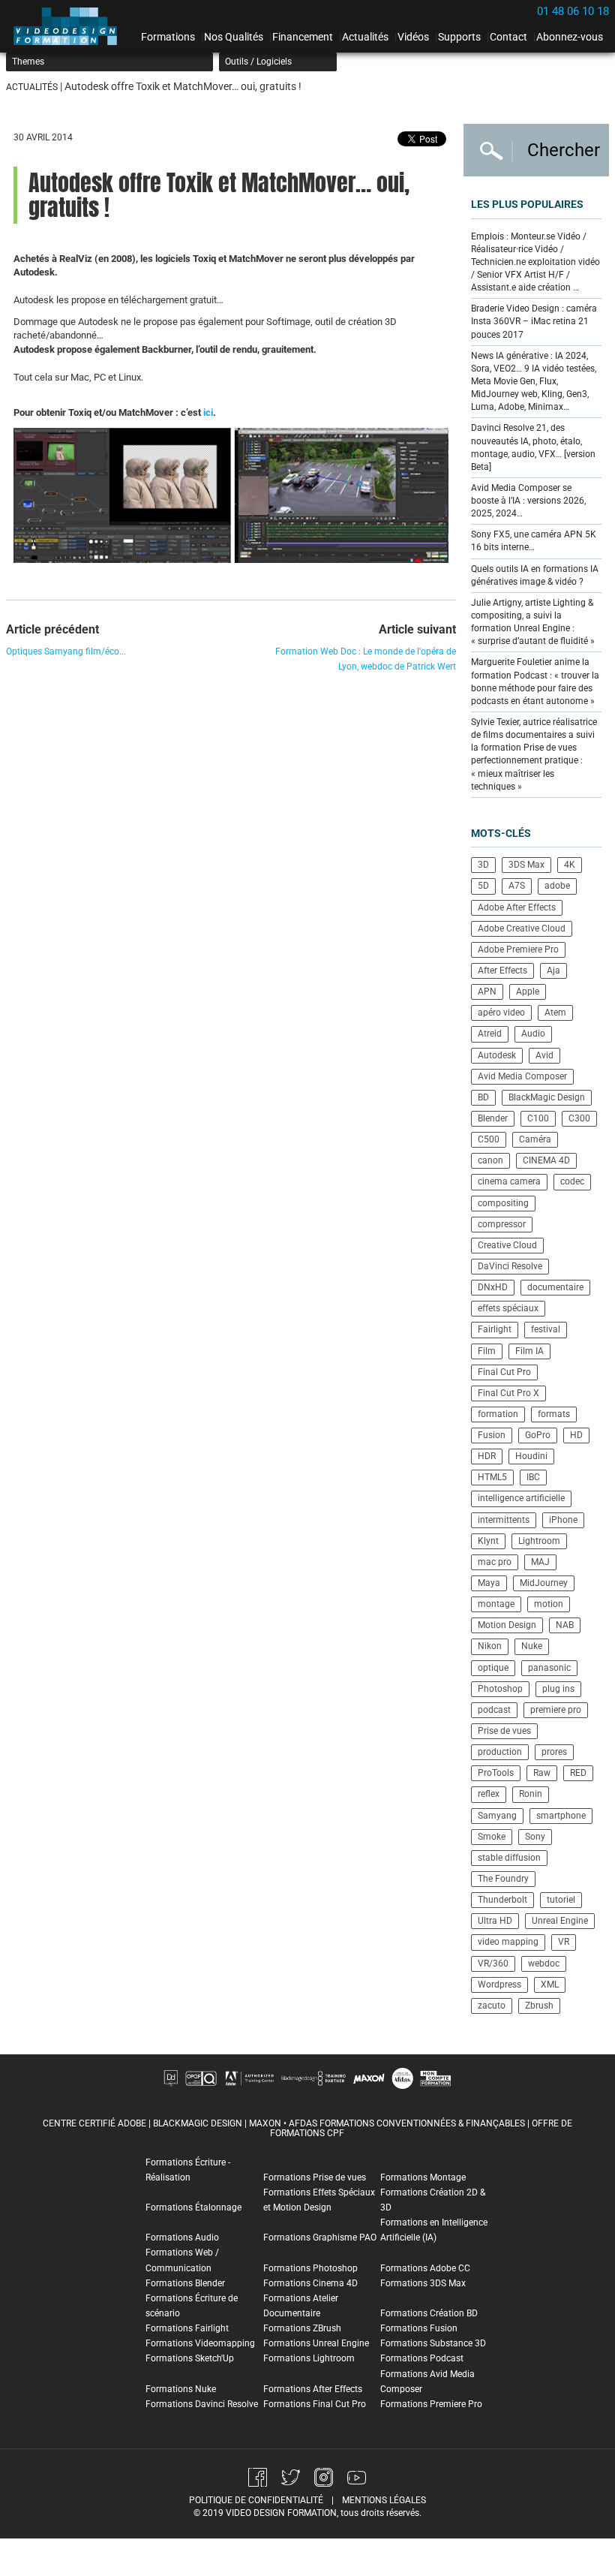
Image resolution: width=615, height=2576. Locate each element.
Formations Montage (423, 2177)
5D (483, 886)
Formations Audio (182, 2237)
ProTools (496, 1773)
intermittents (504, 1520)
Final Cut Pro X (508, 1393)
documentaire (555, 1287)
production (500, 1752)
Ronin (531, 1794)
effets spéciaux (508, 1308)
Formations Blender (185, 2283)
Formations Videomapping (200, 2343)
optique (493, 1668)
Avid (544, 1055)
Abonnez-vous (570, 37)
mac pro (495, 1562)
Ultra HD (495, 1921)
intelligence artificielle (521, 1498)
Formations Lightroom (309, 2358)
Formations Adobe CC (425, 2268)
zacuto (492, 2006)
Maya (489, 1583)
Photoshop (500, 1689)
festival (546, 1329)
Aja (553, 971)
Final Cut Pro (504, 1372)
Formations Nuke (181, 2389)
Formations (168, 37)
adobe (557, 886)
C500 (489, 1139)
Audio (533, 1034)
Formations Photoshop (310, 2268)
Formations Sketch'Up (190, 2358)
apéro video (501, 1013)
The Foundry (503, 1879)
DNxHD (493, 1287)
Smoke (492, 1837)
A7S (517, 886)
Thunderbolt (502, 1900)
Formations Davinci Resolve (202, 2404)
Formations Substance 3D (433, 2343)
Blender (493, 1118)
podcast (494, 1710)
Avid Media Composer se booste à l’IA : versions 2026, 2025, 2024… (528, 501)
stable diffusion (509, 1858)
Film (487, 1351)
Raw (542, 1773)
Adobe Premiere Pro (518, 949)
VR (564, 1942)
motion (549, 1604)
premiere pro (556, 1710)
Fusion (492, 1435)
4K (570, 865)
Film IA (529, 1351)
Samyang (497, 1816)
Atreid (490, 1034)
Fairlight (495, 1329)
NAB (565, 1625)
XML (550, 1985)
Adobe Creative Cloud (522, 928)
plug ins (558, 1689)
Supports (459, 37)
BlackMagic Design (547, 1097)
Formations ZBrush (302, 2328)
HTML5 (492, 1477)
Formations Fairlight (187, 2328)
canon (490, 1160)
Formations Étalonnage (193, 2207)
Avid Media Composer (522, 1076)
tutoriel (561, 1900)
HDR (487, 1456)
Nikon (490, 1646)
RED (578, 1773)
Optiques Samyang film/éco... (66, 652)
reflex (489, 1794)
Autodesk (497, 1055)
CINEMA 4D (546, 1160)
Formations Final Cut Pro (315, 2404)
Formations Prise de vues (315, 2177)
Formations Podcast (422, 2358)
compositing (503, 1203)
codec (572, 1181)
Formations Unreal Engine (316, 2343)
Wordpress (499, 1985)
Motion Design (507, 1625)
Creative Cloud (507, 1245)
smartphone (561, 1816)
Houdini (531, 1456)
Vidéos (413, 37)
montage (496, 1604)
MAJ (540, 1562)
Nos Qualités (234, 37)
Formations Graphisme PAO (320, 2237)
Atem (555, 1013)
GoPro (538, 1435)
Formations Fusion (419, 2328)
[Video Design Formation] (70, 26)
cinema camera (509, 1181)
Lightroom (539, 1541)
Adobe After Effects (517, 907)
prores (554, 1752)
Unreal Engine (560, 1921)
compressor (502, 1224)
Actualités (365, 37)
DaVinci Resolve (510, 1266)
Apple (528, 992)
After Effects (502, 971)
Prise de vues (504, 1731)
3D (483, 865)
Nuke (532, 1646)
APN (487, 992)
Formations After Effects (313, 2389)
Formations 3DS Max (423, 2283)
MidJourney (544, 1583)
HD (576, 1435)
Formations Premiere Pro (431, 2404)
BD (483, 1097)
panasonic (549, 1668)
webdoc (544, 1964)
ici (208, 412)
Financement (303, 37)
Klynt (488, 1541)
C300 (579, 1118)
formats (554, 1414)
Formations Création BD (429, 2313)
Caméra (535, 1139)
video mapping (508, 1942)
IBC (533, 1477)
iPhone (563, 1520)
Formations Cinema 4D (310, 2283)
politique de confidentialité (256, 2500)
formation (498, 1414)
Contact (508, 37)
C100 (538, 1118)
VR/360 (493, 1964)
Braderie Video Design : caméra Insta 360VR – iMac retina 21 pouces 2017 (534, 321)
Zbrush (539, 2006)
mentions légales (384, 2500)
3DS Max (526, 865)
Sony (535, 1837)
